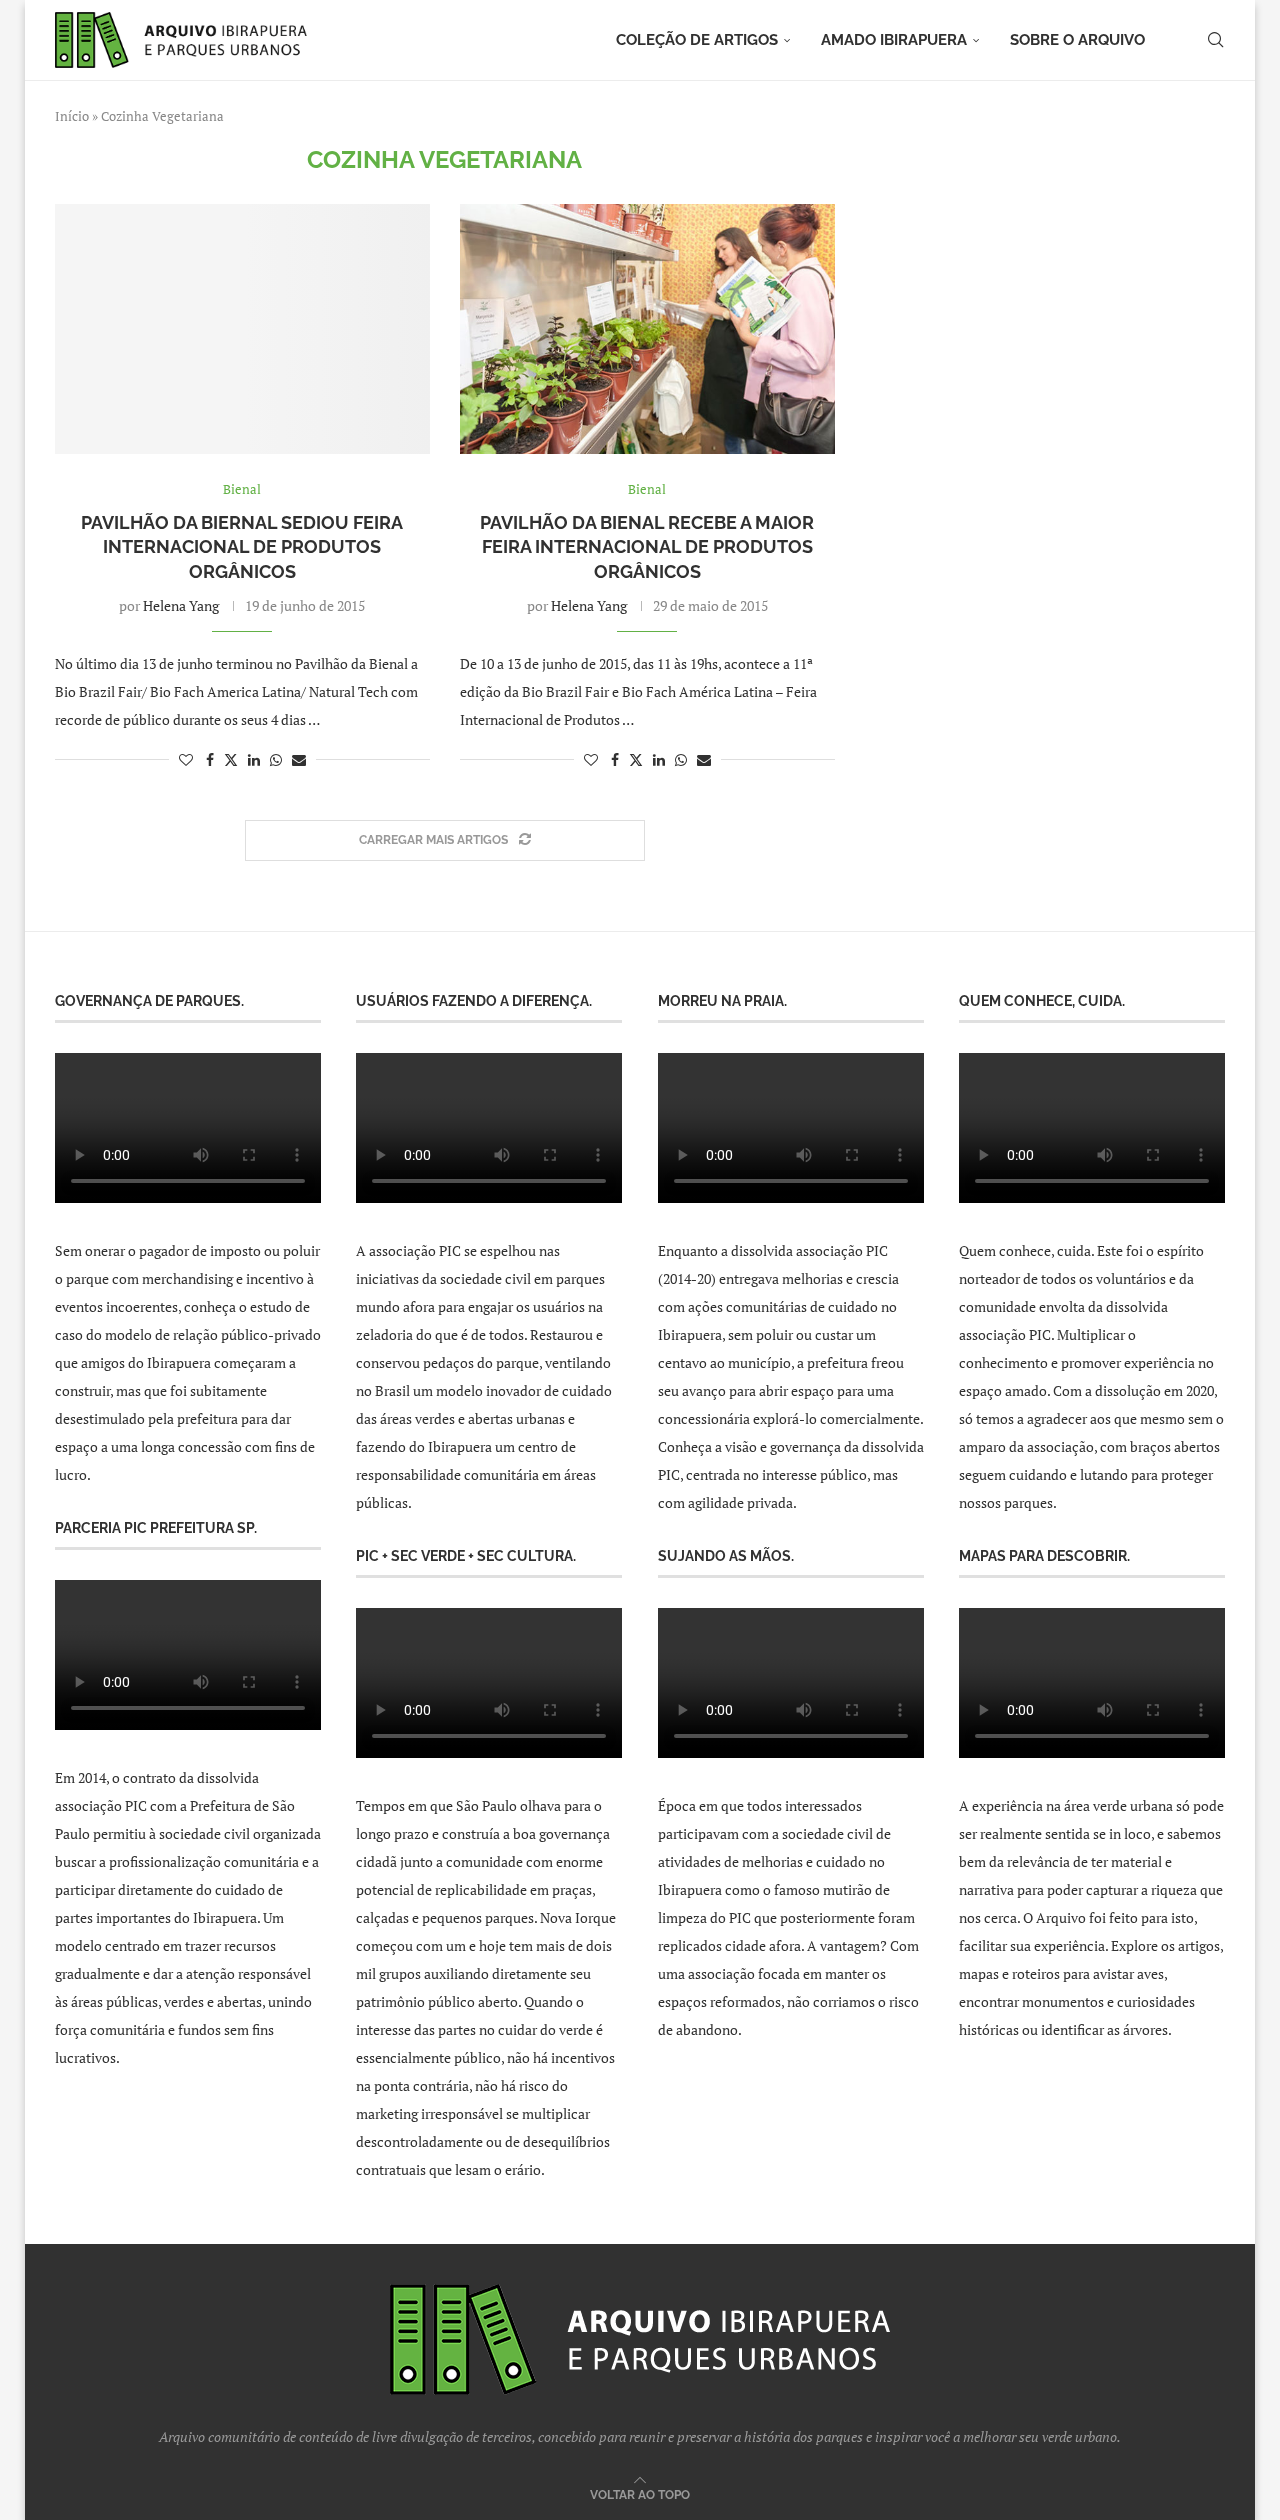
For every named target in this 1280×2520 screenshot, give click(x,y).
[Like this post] (186, 759)
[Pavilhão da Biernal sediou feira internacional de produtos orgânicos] (242, 329)
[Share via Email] (299, 759)
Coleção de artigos (697, 40)
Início (72, 116)
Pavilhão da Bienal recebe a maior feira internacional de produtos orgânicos (647, 547)
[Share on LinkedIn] (254, 759)
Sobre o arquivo (1077, 40)
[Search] (1215, 40)
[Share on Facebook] (210, 759)
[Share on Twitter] (231, 759)
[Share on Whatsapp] (276, 759)
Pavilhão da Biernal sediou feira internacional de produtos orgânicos (242, 547)
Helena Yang (181, 605)
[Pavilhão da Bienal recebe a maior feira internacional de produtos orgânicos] (647, 329)
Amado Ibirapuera (894, 40)
